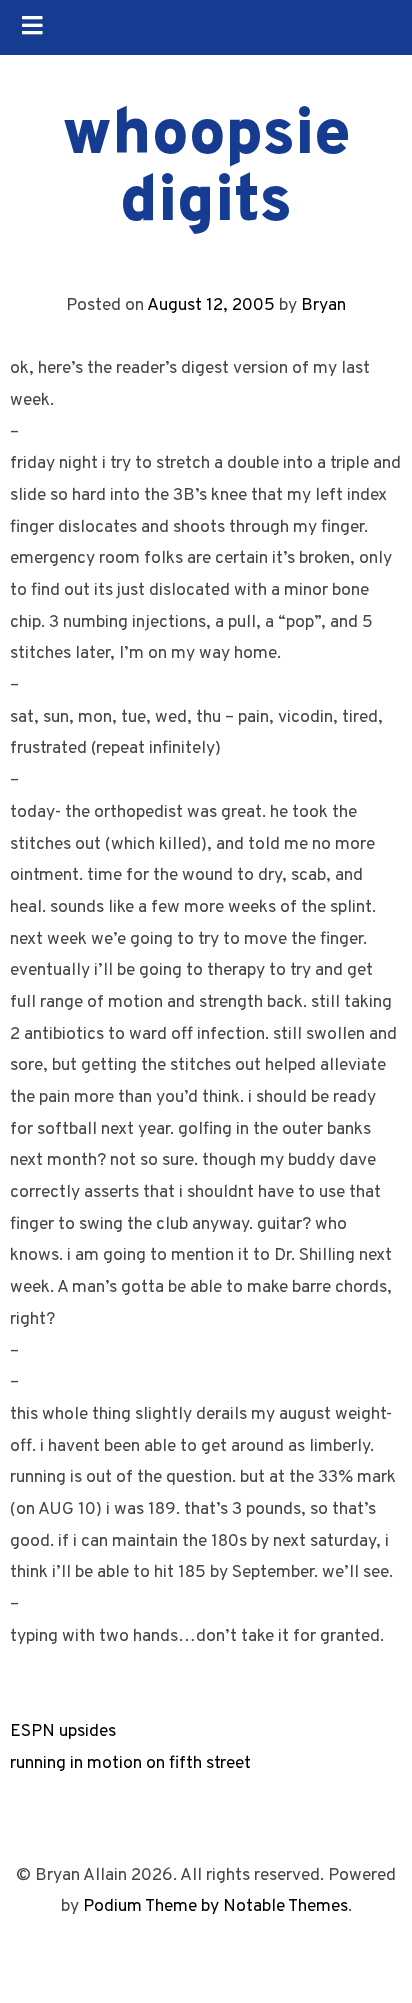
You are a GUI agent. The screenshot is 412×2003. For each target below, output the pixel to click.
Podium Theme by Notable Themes (215, 1906)
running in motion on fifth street (130, 1763)
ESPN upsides (63, 1731)
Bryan (323, 305)
